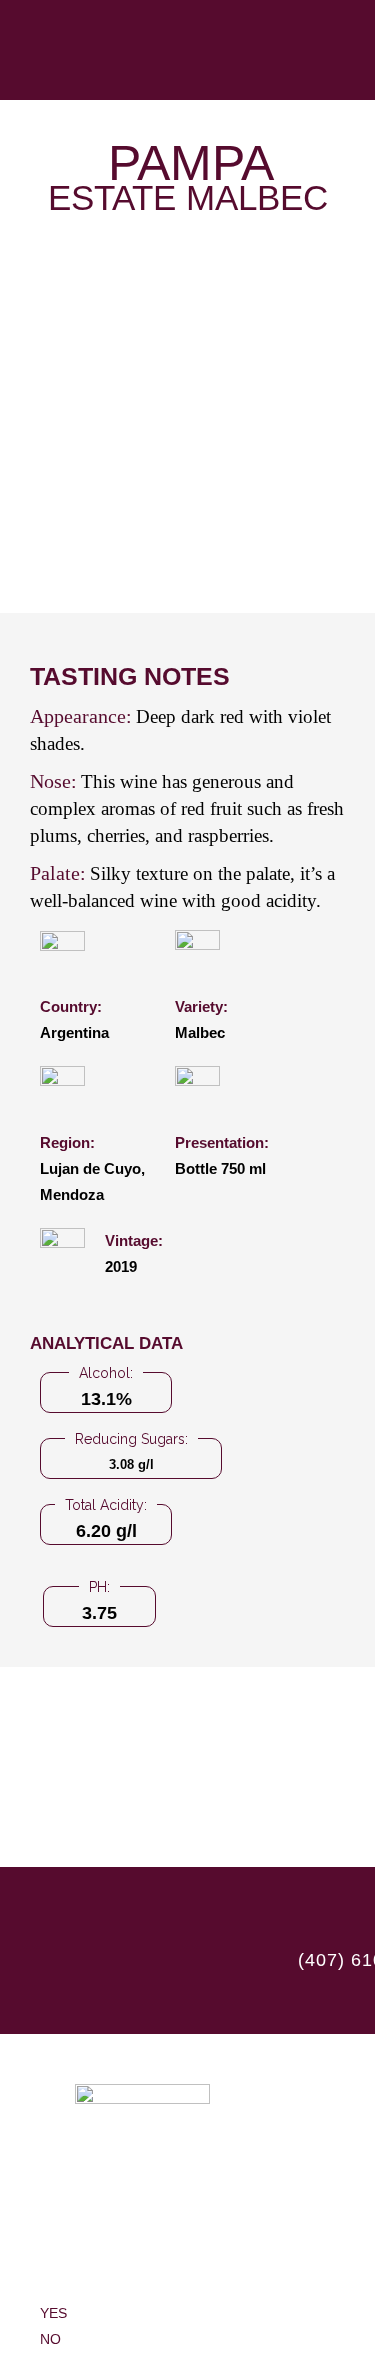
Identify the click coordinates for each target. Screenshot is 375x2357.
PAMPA (191, 163)
